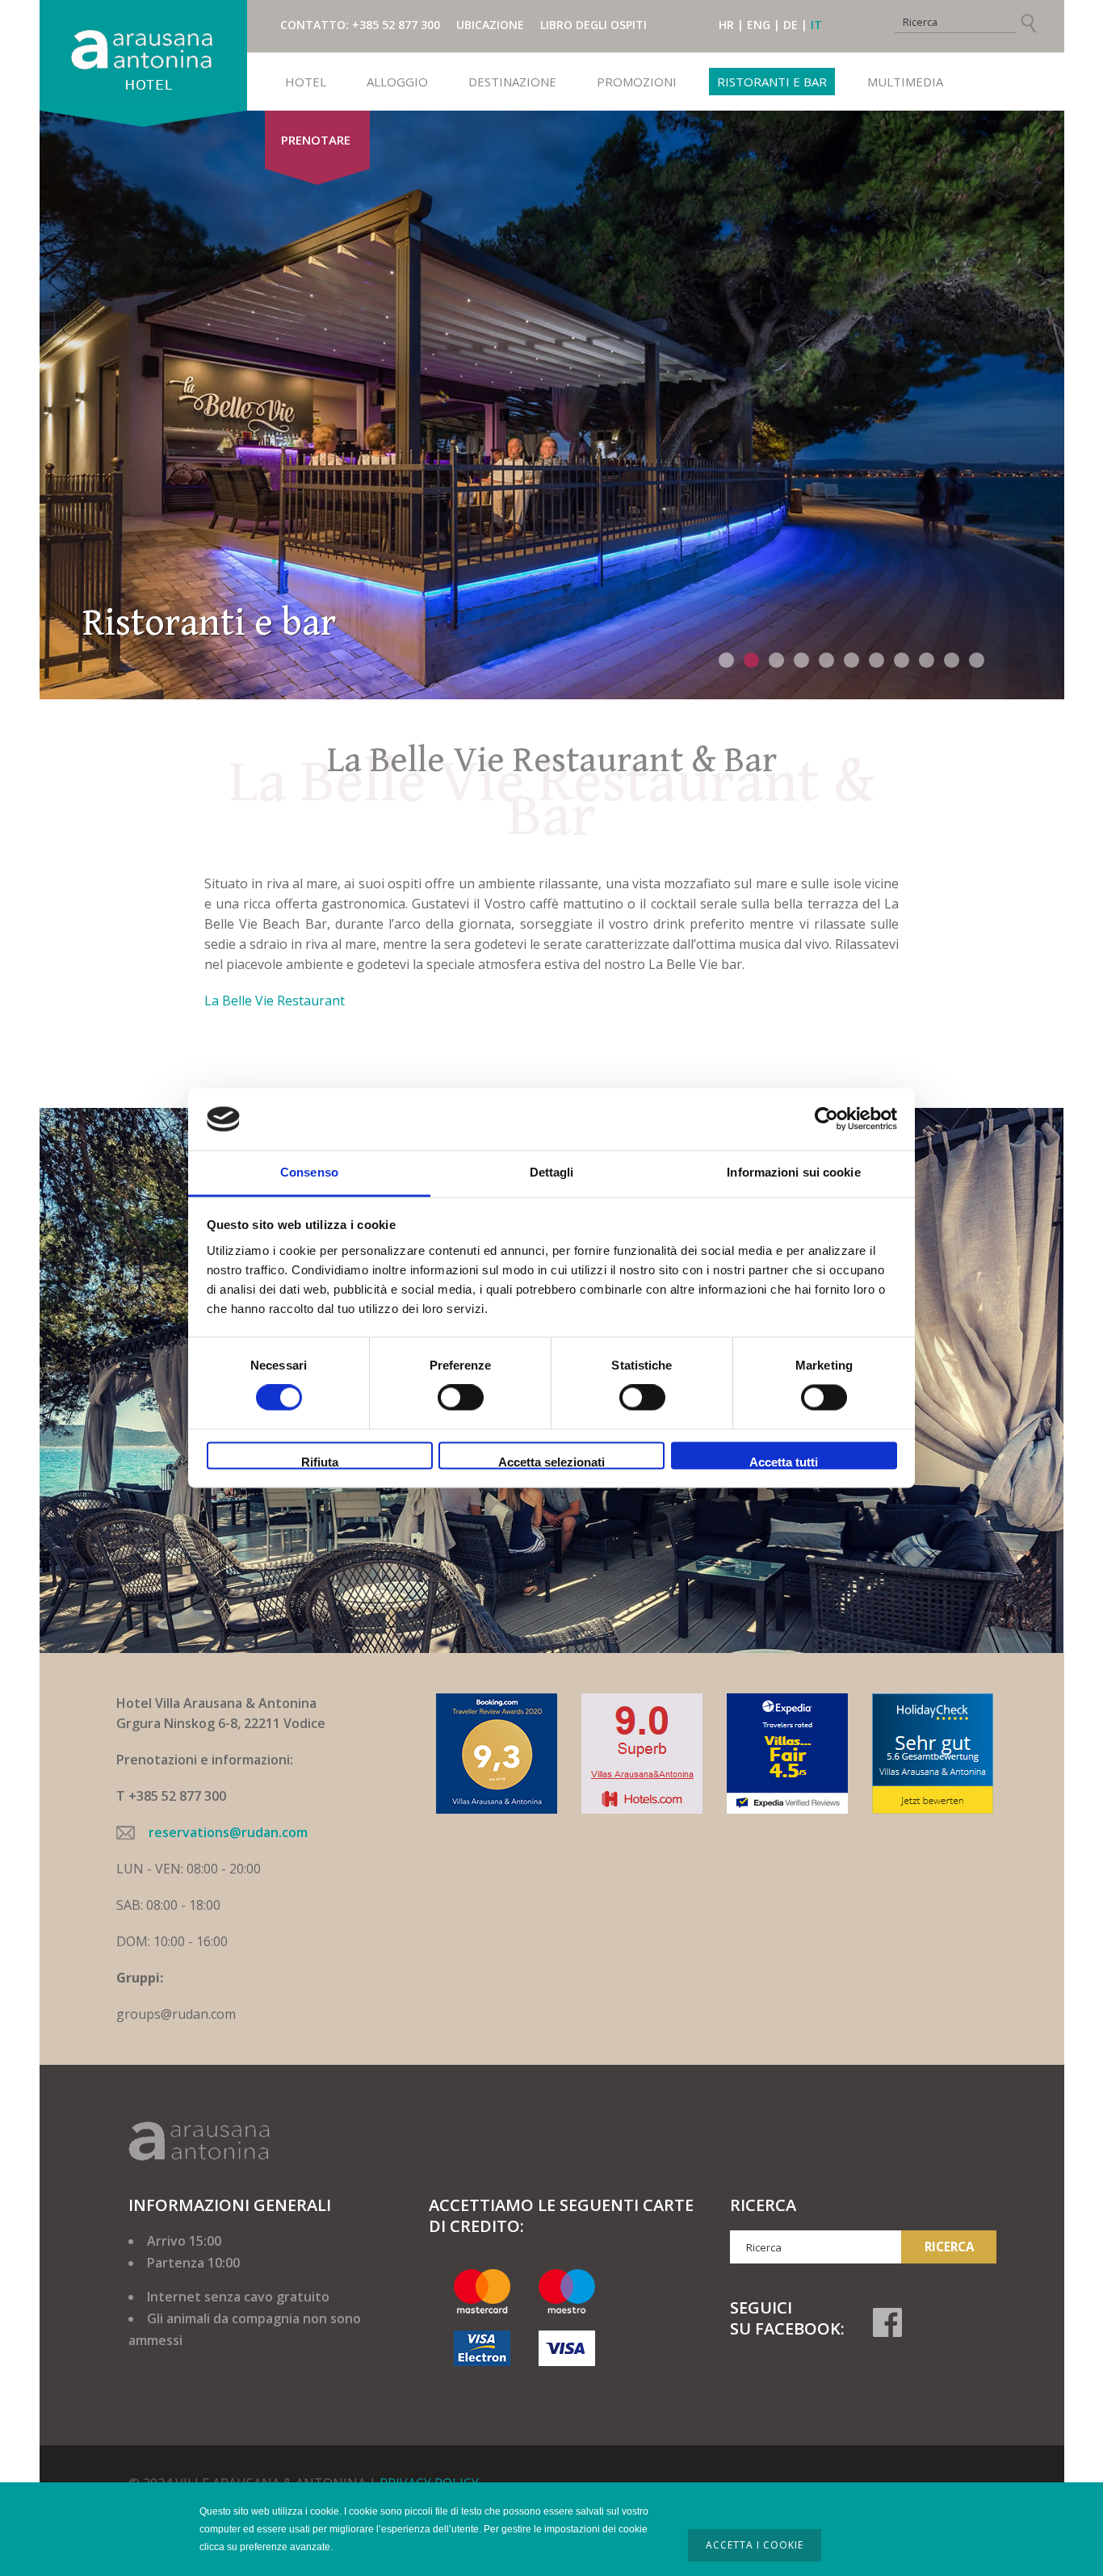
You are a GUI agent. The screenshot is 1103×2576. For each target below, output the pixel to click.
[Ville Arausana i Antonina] (143, 55)
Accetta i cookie (755, 2545)
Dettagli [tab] (552, 1172)
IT (816, 25)
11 (977, 660)
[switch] (461, 1398)
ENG (759, 25)
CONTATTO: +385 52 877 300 (360, 25)
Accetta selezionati (551, 1462)
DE (791, 25)
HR (726, 25)
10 (952, 660)
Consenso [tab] (309, 1172)
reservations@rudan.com (228, 1832)
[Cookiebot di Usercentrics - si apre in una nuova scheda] (826, 1119)
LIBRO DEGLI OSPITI (593, 25)
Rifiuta (320, 1462)
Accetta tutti (784, 1462)
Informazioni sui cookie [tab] (793, 1172)
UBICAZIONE (490, 25)
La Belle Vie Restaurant (275, 1001)
